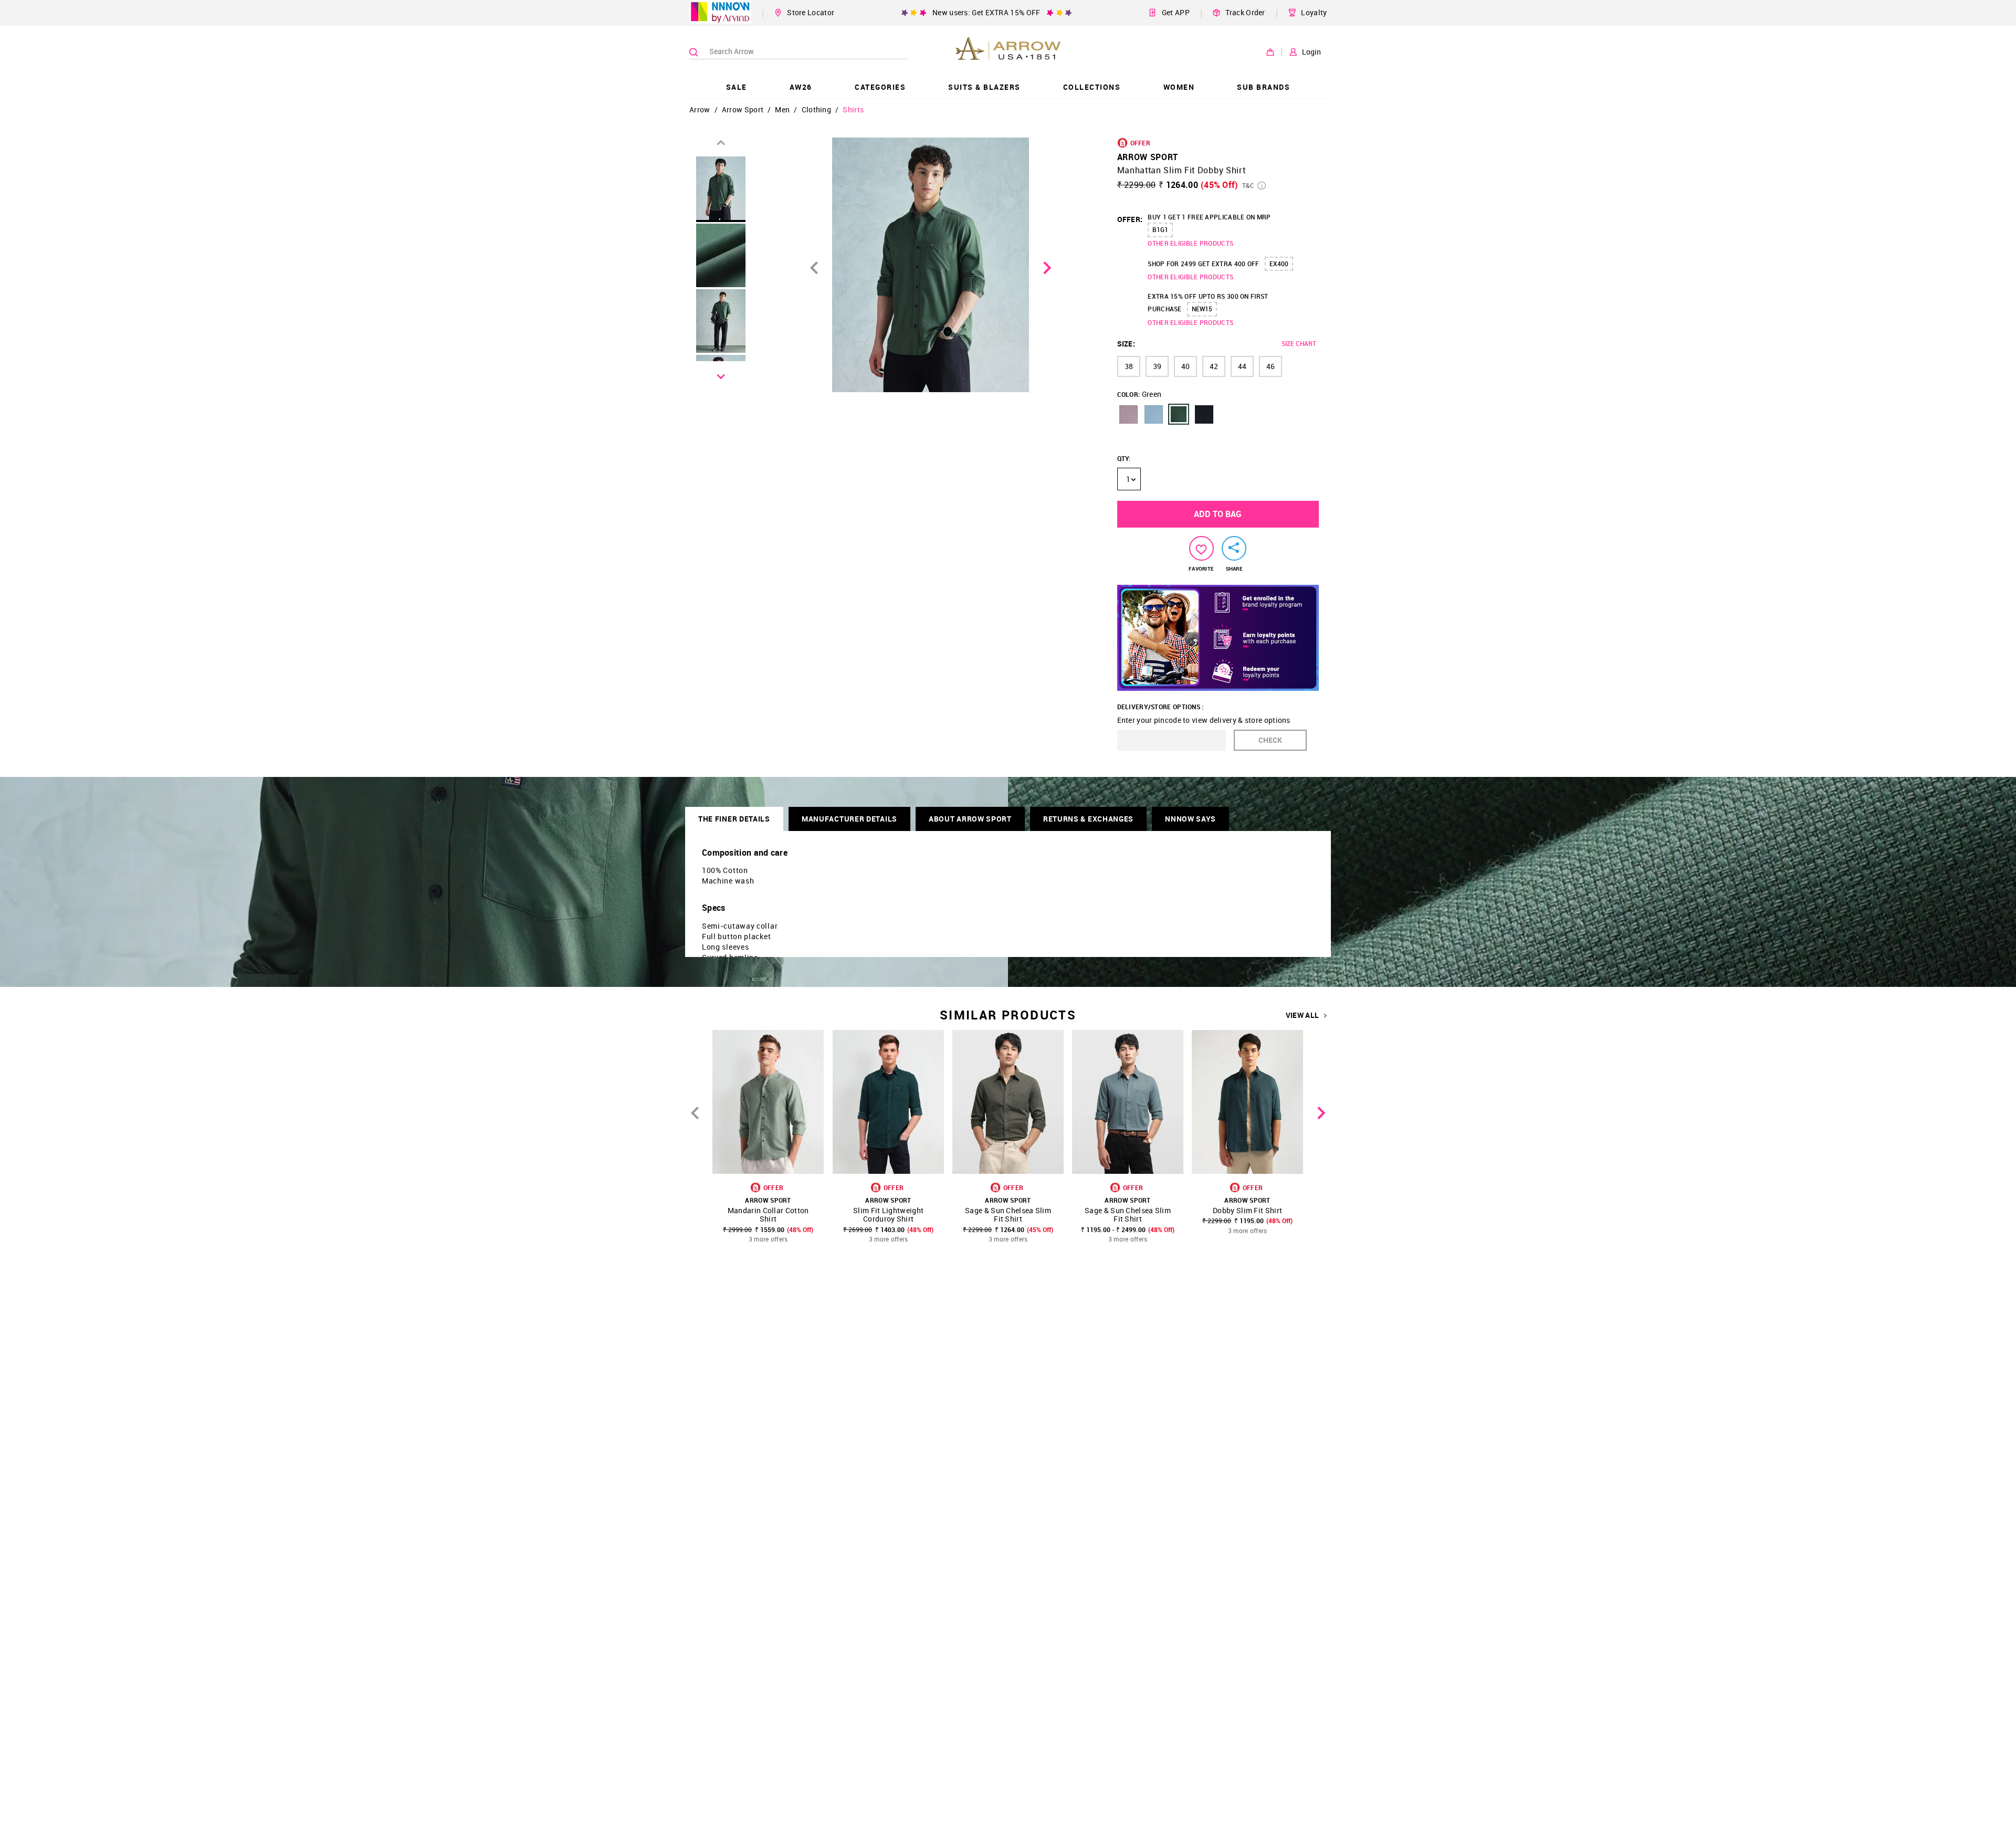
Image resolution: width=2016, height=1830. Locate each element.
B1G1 (1160, 229)
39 (1157, 366)
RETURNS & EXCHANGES (1088, 819)
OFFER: (1130, 219)
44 (1242, 366)
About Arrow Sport (970, 819)
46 (1270, 366)
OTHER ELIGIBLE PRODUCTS (1190, 243)
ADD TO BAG (1218, 514)
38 (1129, 366)
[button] (1128, 414)
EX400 (1279, 264)
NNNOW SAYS (1190, 819)
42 (1214, 366)
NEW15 (1202, 309)
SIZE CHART (1299, 343)
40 (1185, 366)
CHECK (1270, 740)
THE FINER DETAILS (734, 819)
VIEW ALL (1302, 1015)
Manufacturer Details (849, 819)
